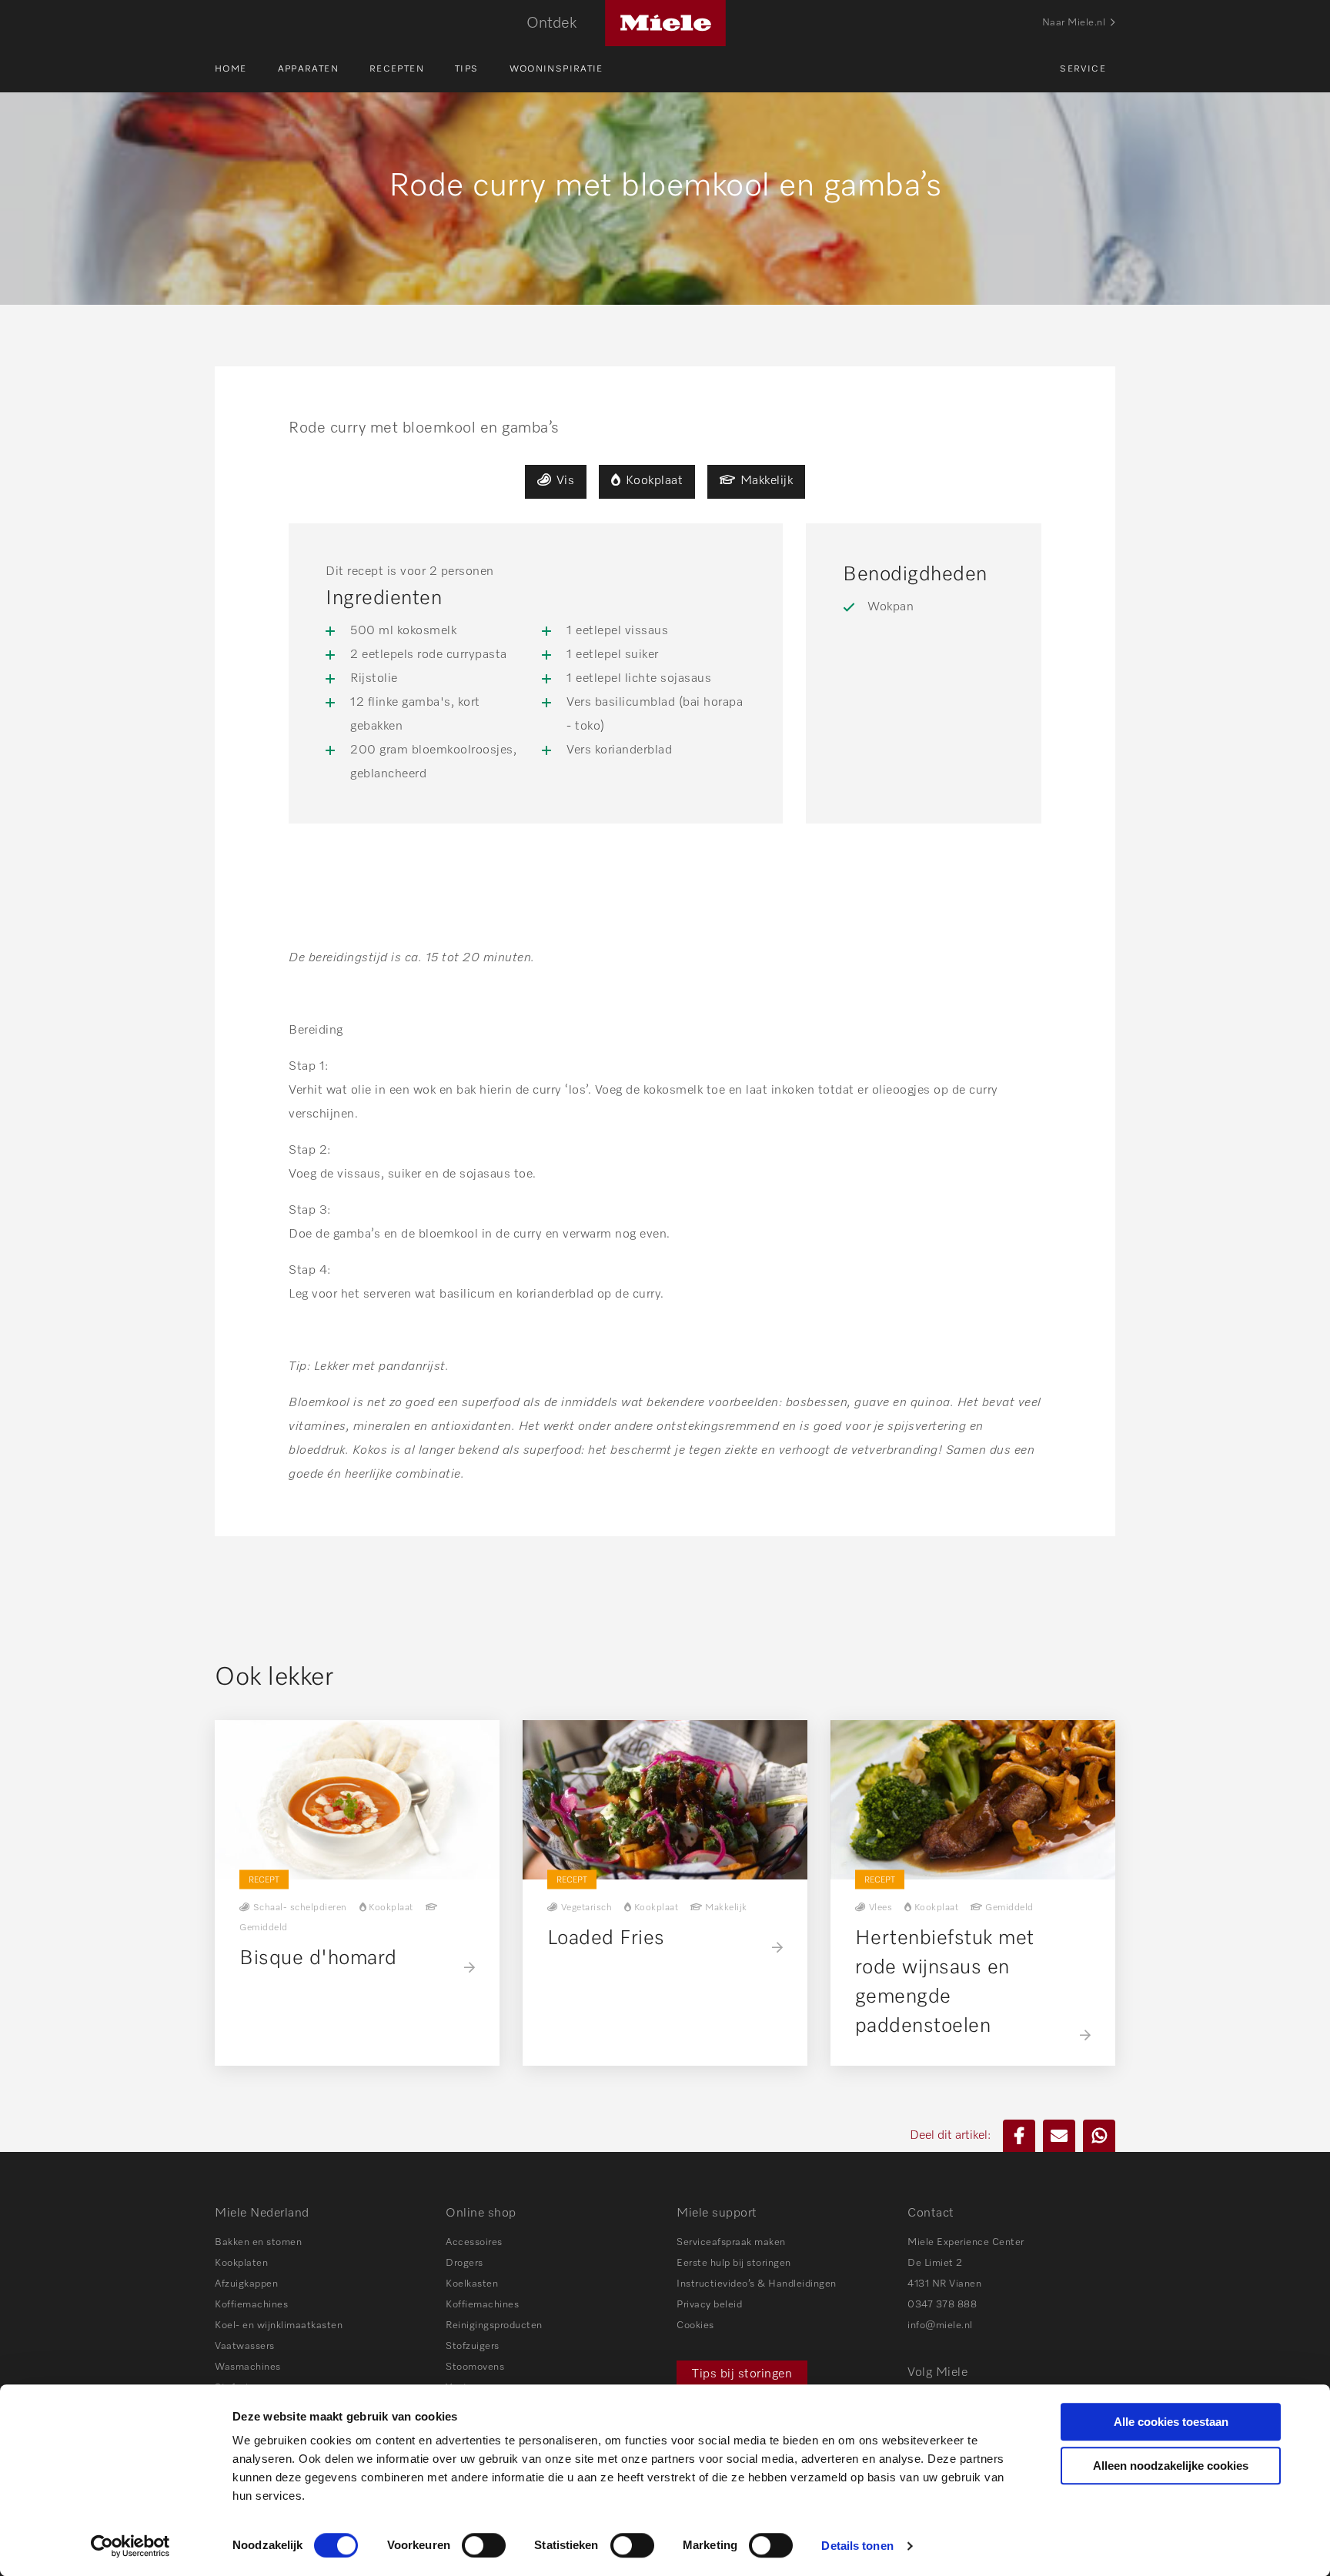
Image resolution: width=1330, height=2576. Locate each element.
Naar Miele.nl (1074, 23)
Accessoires (474, 2242)
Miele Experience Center (966, 2242)
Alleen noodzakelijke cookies (1171, 2466)
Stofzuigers (473, 2346)
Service (1083, 69)
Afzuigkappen (246, 2284)
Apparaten (308, 69)
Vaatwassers (245, 2346)
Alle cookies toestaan (1171, 2422)
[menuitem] (246, 69)
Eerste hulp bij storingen (734, 2263)
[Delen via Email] (1059, 2136)
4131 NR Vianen (944, 2284)
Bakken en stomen (258, 2242)
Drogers (464, 2263)
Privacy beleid (709, 2305)
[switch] (484, 2545)
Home (231, 69)
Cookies (695, 2325)
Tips (467, 69)
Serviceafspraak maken (731, 2242)
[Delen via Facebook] (1019, 2136)
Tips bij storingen (742, 2374)
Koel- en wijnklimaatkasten (279, 2325)
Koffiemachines (251, 2305)
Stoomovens (475, 2367)
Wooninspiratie (556, 69)
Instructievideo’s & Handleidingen (757, 2284)
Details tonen (857, 2546)
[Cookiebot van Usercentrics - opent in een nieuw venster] (130, 2546)
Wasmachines (248, 2367)
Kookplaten (241, 2263)
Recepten (397, 69)
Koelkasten (472, 2284)
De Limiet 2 (935, 2263)
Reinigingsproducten (494, 2325)
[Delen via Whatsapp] (1099, 2136)
